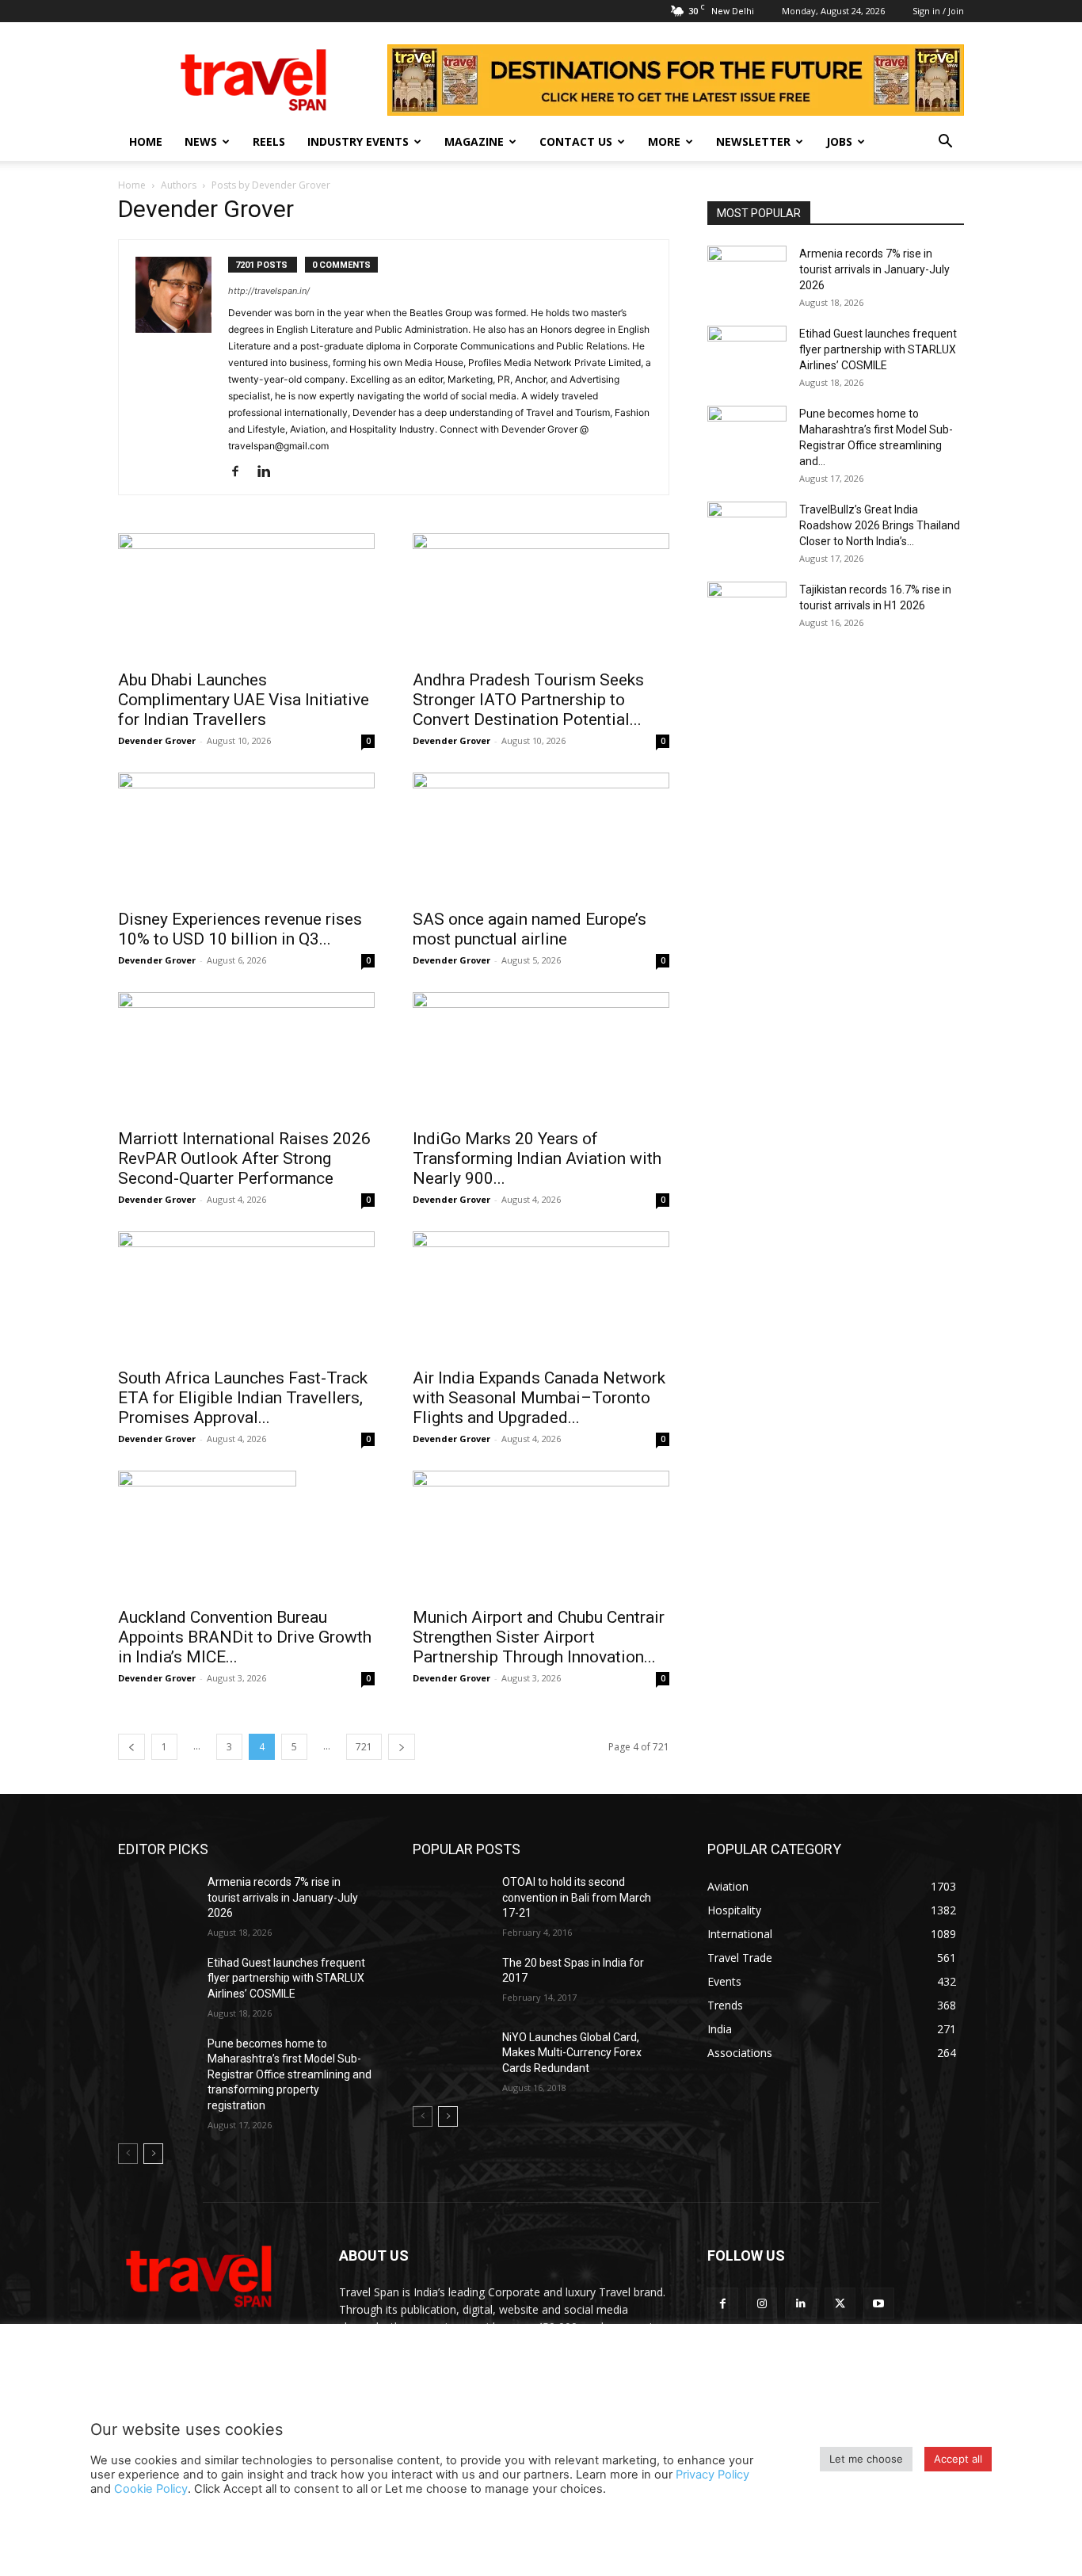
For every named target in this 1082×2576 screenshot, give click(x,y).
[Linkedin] (270, 472)
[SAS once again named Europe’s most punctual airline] (541, 836)
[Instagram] (762, 2303)
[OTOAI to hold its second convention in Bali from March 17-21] (451, 1902)
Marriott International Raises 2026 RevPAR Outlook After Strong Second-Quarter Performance (244, 1158)
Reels (269, 141)
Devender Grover (157, 740)
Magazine (474, 141)
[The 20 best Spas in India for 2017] (451, 1983)
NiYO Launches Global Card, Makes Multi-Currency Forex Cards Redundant (572, 2053)
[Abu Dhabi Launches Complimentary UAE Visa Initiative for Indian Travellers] (246, 597)
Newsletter (753, 141)
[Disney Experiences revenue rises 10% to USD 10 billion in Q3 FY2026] (246, 836)
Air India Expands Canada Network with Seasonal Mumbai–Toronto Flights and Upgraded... (539, 1398)
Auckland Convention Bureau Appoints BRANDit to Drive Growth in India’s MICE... (245, 1637)
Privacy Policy (712, 2475)
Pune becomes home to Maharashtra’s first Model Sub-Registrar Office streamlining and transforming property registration (290, 2074)
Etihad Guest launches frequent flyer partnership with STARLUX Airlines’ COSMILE (878, 349)
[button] (945, 143)
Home (146, 141)
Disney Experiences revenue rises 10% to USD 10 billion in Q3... (240, 929)
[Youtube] (879, 2303)
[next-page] (402, 1747)
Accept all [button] (958, 2459)
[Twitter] (840, 2303)
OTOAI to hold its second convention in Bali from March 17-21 (577, 1897)
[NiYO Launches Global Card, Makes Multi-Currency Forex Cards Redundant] (451, 2057)
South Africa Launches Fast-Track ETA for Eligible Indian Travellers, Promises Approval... (243, 1398)
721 (364, 1747)
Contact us (576, 141)
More (664, 141)
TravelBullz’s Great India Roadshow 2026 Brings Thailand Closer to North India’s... (880, 525)
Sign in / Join (938, 11)
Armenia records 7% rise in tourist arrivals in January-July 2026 (874, 269)
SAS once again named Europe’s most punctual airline (530, 929)
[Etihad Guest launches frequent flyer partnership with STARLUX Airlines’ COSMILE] (747, 353)
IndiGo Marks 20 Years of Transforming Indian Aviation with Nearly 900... (537, 1158)
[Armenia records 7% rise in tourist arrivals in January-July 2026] (747, 273)
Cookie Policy (151, 2489)
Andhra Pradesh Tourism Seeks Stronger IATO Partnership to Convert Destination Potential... (528, 700)
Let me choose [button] (866, 2459)
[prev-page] (131, 1747)
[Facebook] (241, 472)
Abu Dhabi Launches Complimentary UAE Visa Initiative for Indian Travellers (244, 700)
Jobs (839, 141)
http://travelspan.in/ (269, 291)
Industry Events (358, 141)
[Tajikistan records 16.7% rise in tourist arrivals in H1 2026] (747, 609)
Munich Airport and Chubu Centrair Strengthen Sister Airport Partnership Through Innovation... (539, 1637)
